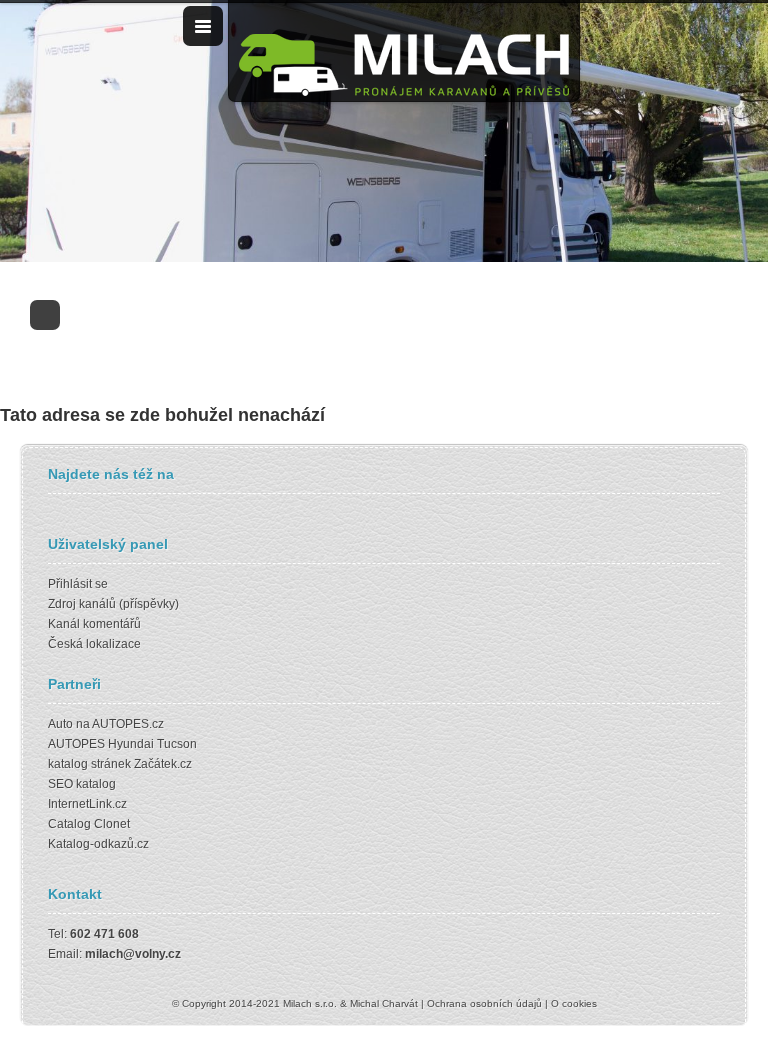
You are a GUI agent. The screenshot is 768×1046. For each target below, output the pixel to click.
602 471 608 (104, 934)
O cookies (574, 1003)
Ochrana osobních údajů (484, 1003)
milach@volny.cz (133, 954)
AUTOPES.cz (128, 724)
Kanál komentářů (94, 624)
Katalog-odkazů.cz (98, 844)
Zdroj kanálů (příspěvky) (113, 604)
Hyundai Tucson (152, 744)
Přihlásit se (78, 584)
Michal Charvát (384, 1003)
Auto (60, 724)
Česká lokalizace (94, 644)
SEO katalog (82, 784)
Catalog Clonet (89, 824)
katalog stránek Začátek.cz (120, 764)
